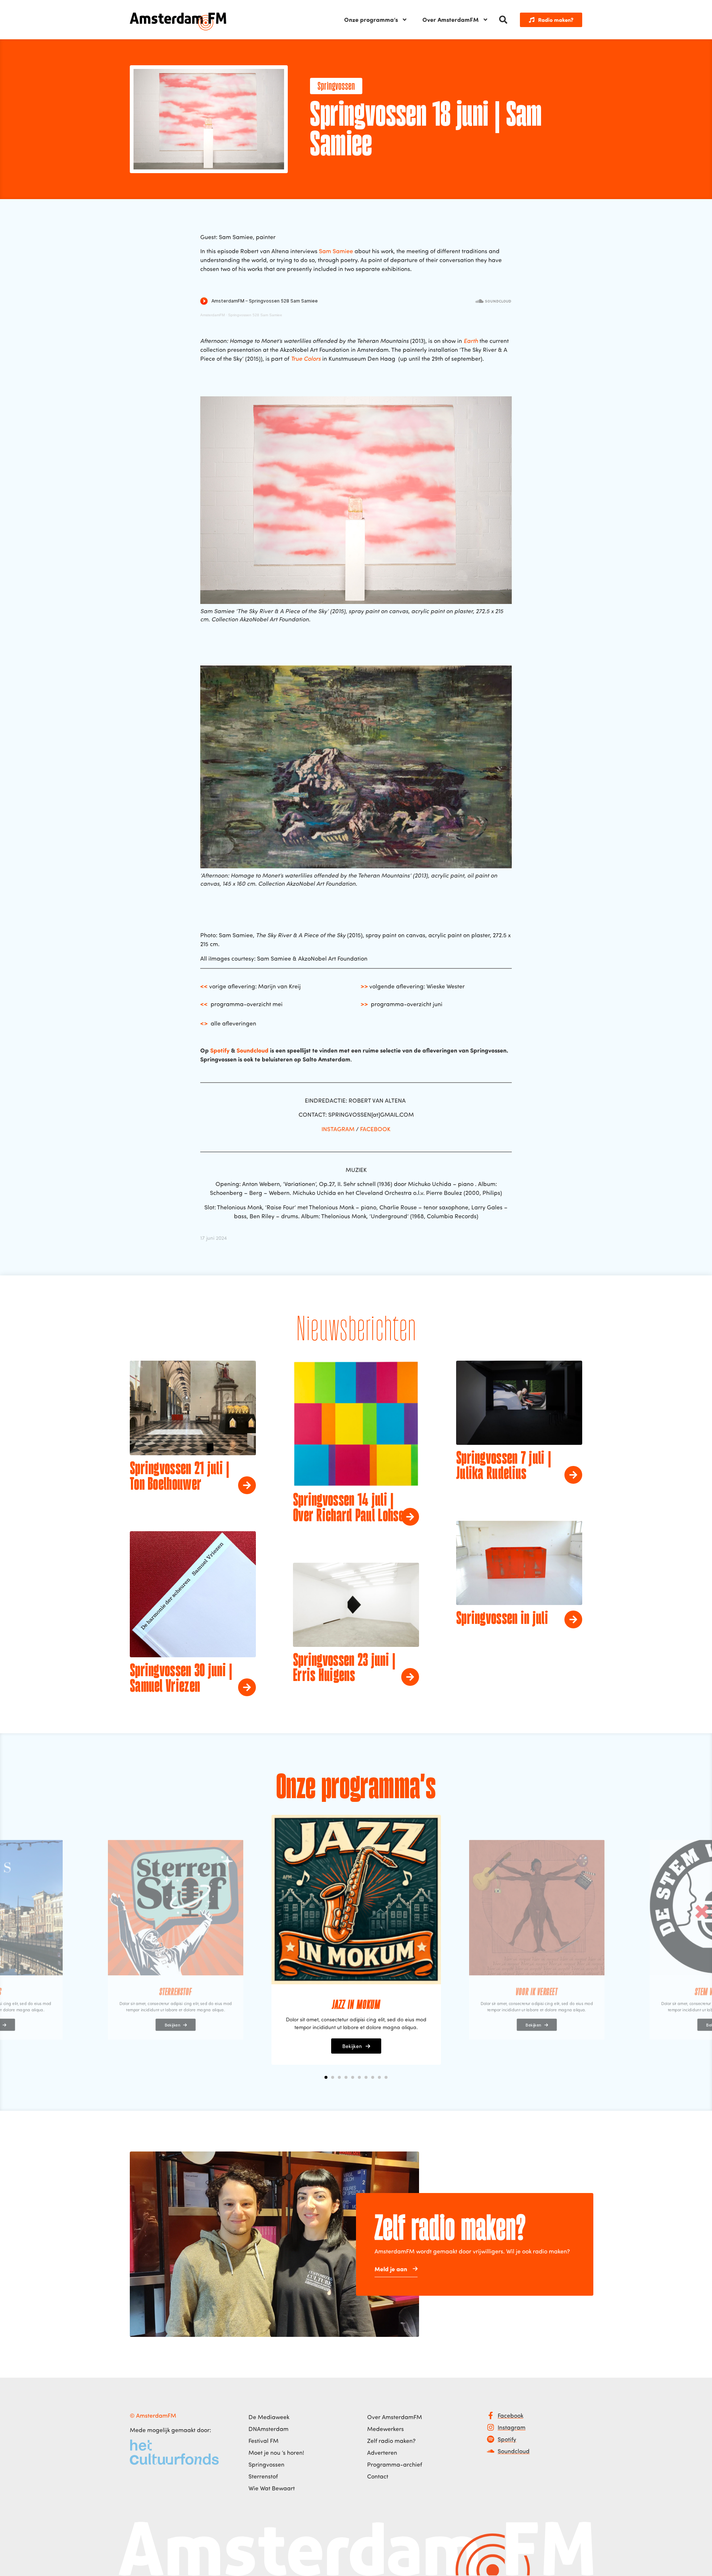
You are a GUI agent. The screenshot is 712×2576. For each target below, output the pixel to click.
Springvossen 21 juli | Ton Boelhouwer (180, 1477)
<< (204, 986)
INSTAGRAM (338, 1129)
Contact (378, 2476)
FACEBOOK (375, 1129)
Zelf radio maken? (391, 2441)
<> (204, 1023)
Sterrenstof (263, 2476)
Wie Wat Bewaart (272, 2488)
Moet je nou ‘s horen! (276, 2453)
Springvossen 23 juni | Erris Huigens (344, 1669)
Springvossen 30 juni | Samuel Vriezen (181, 1679)
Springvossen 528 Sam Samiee (255, 315)
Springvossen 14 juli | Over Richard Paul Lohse (348, 1509)
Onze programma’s (371, 19)
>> (364, 986)
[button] (503, 20)
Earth (471, 341)
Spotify (220, 1050)
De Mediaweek (269, 2417)
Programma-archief (395, 2464)
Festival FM (263, 2441)
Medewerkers (385, 2429)
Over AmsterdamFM (451, 19)
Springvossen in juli (502, 1619)
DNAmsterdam (268, 2429)
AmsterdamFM (212, 315)
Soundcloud (253, 1050)
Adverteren (382, 2453)
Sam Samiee (336, 251)
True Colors (306, 359)
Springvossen (336, 87)
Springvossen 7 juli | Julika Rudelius (504, 1467)
